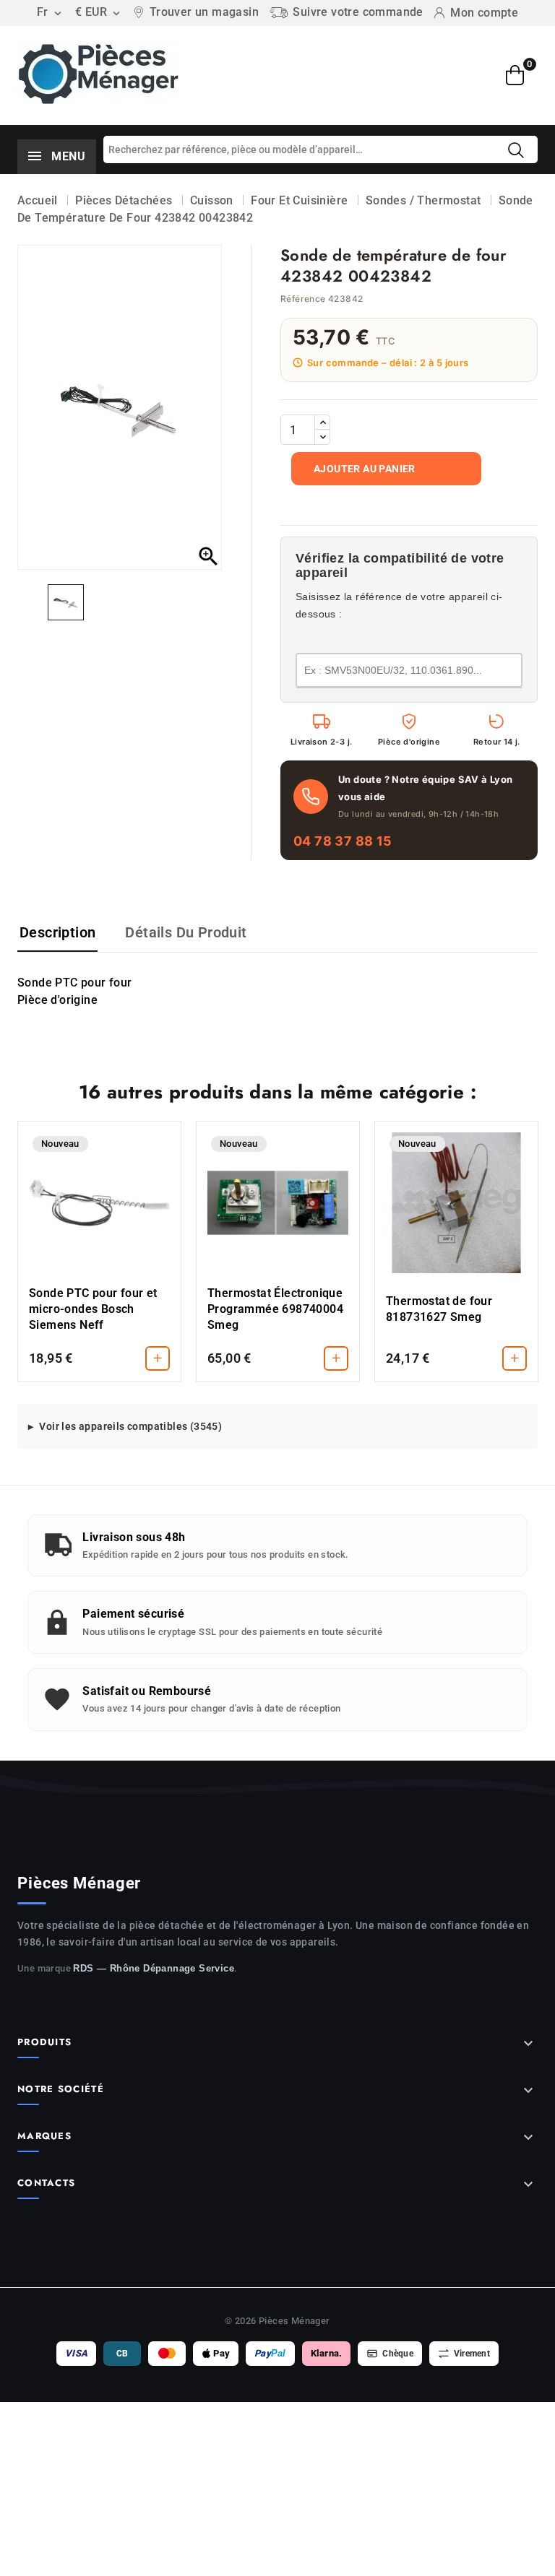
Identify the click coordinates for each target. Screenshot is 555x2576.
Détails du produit (186, 932)
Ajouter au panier (365, 469)
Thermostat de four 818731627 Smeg (439, 1309)
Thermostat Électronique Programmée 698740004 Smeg (275, 1309)
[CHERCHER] (516, 150)
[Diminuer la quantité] (322, 437)
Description (57, 932)
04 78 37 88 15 (343, 841)
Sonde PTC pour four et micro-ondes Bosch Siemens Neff (93, 1309)
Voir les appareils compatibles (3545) (130, 1426)
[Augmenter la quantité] (322, 422)
